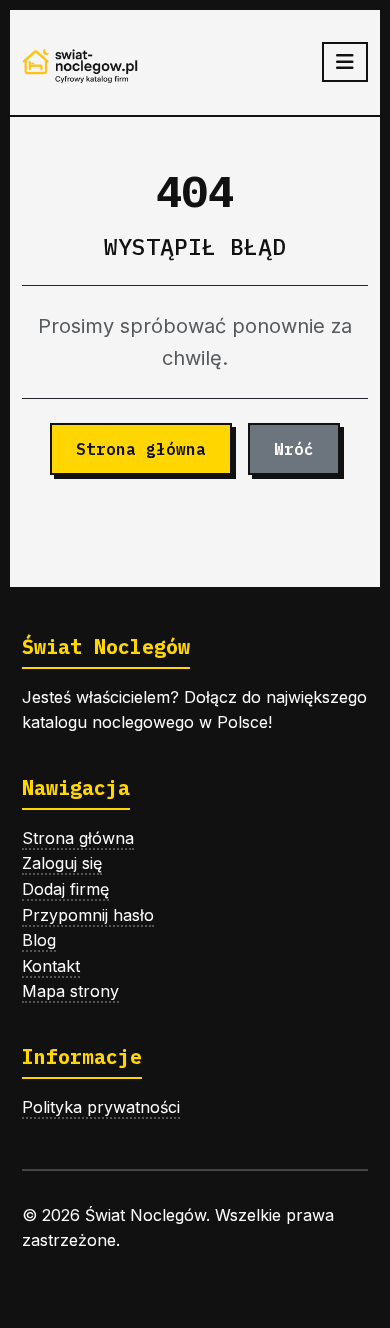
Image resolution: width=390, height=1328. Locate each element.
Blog (39, 940)
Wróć (294, 449)
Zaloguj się (62, 863)
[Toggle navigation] (345, 62)
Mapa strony (70, 991)
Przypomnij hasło (88, 915)
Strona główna (141, 449)
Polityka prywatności (101, 1107)
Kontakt (51, 966)
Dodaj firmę (65, 889)
